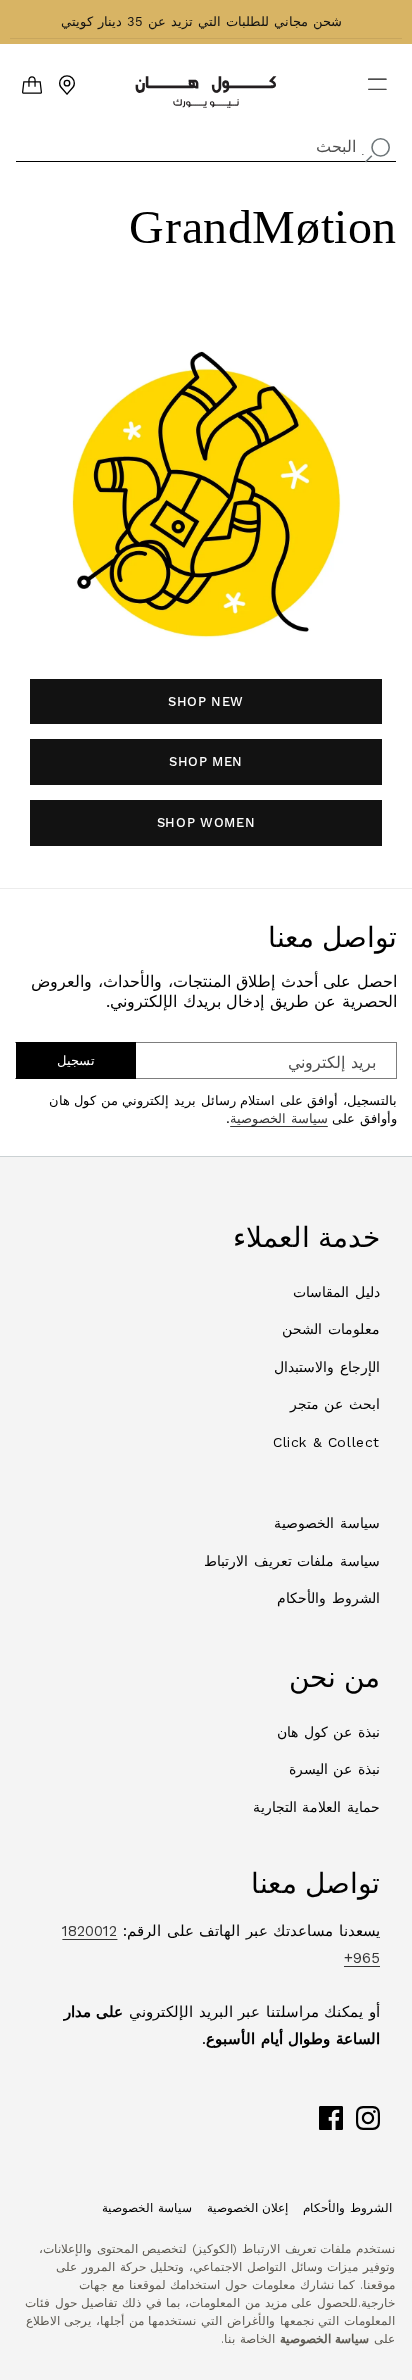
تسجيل (76, 1060)
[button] (390, 76)
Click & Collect (326, 1442)
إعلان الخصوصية (248, 2208)
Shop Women (206, 822)
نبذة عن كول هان (328, 1732)
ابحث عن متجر (335, 1404)
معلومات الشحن (331, 1329)
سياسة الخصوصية (279, 1118)
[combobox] (206, 144)
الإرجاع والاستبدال (327, 1367)
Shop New (206, 701)
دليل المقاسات (336, 1292)
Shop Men (206, 761)
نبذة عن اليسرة (334, 1769)
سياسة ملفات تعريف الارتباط (292, 1561)
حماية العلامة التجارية (316, 1807)
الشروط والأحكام (328, 1598)
